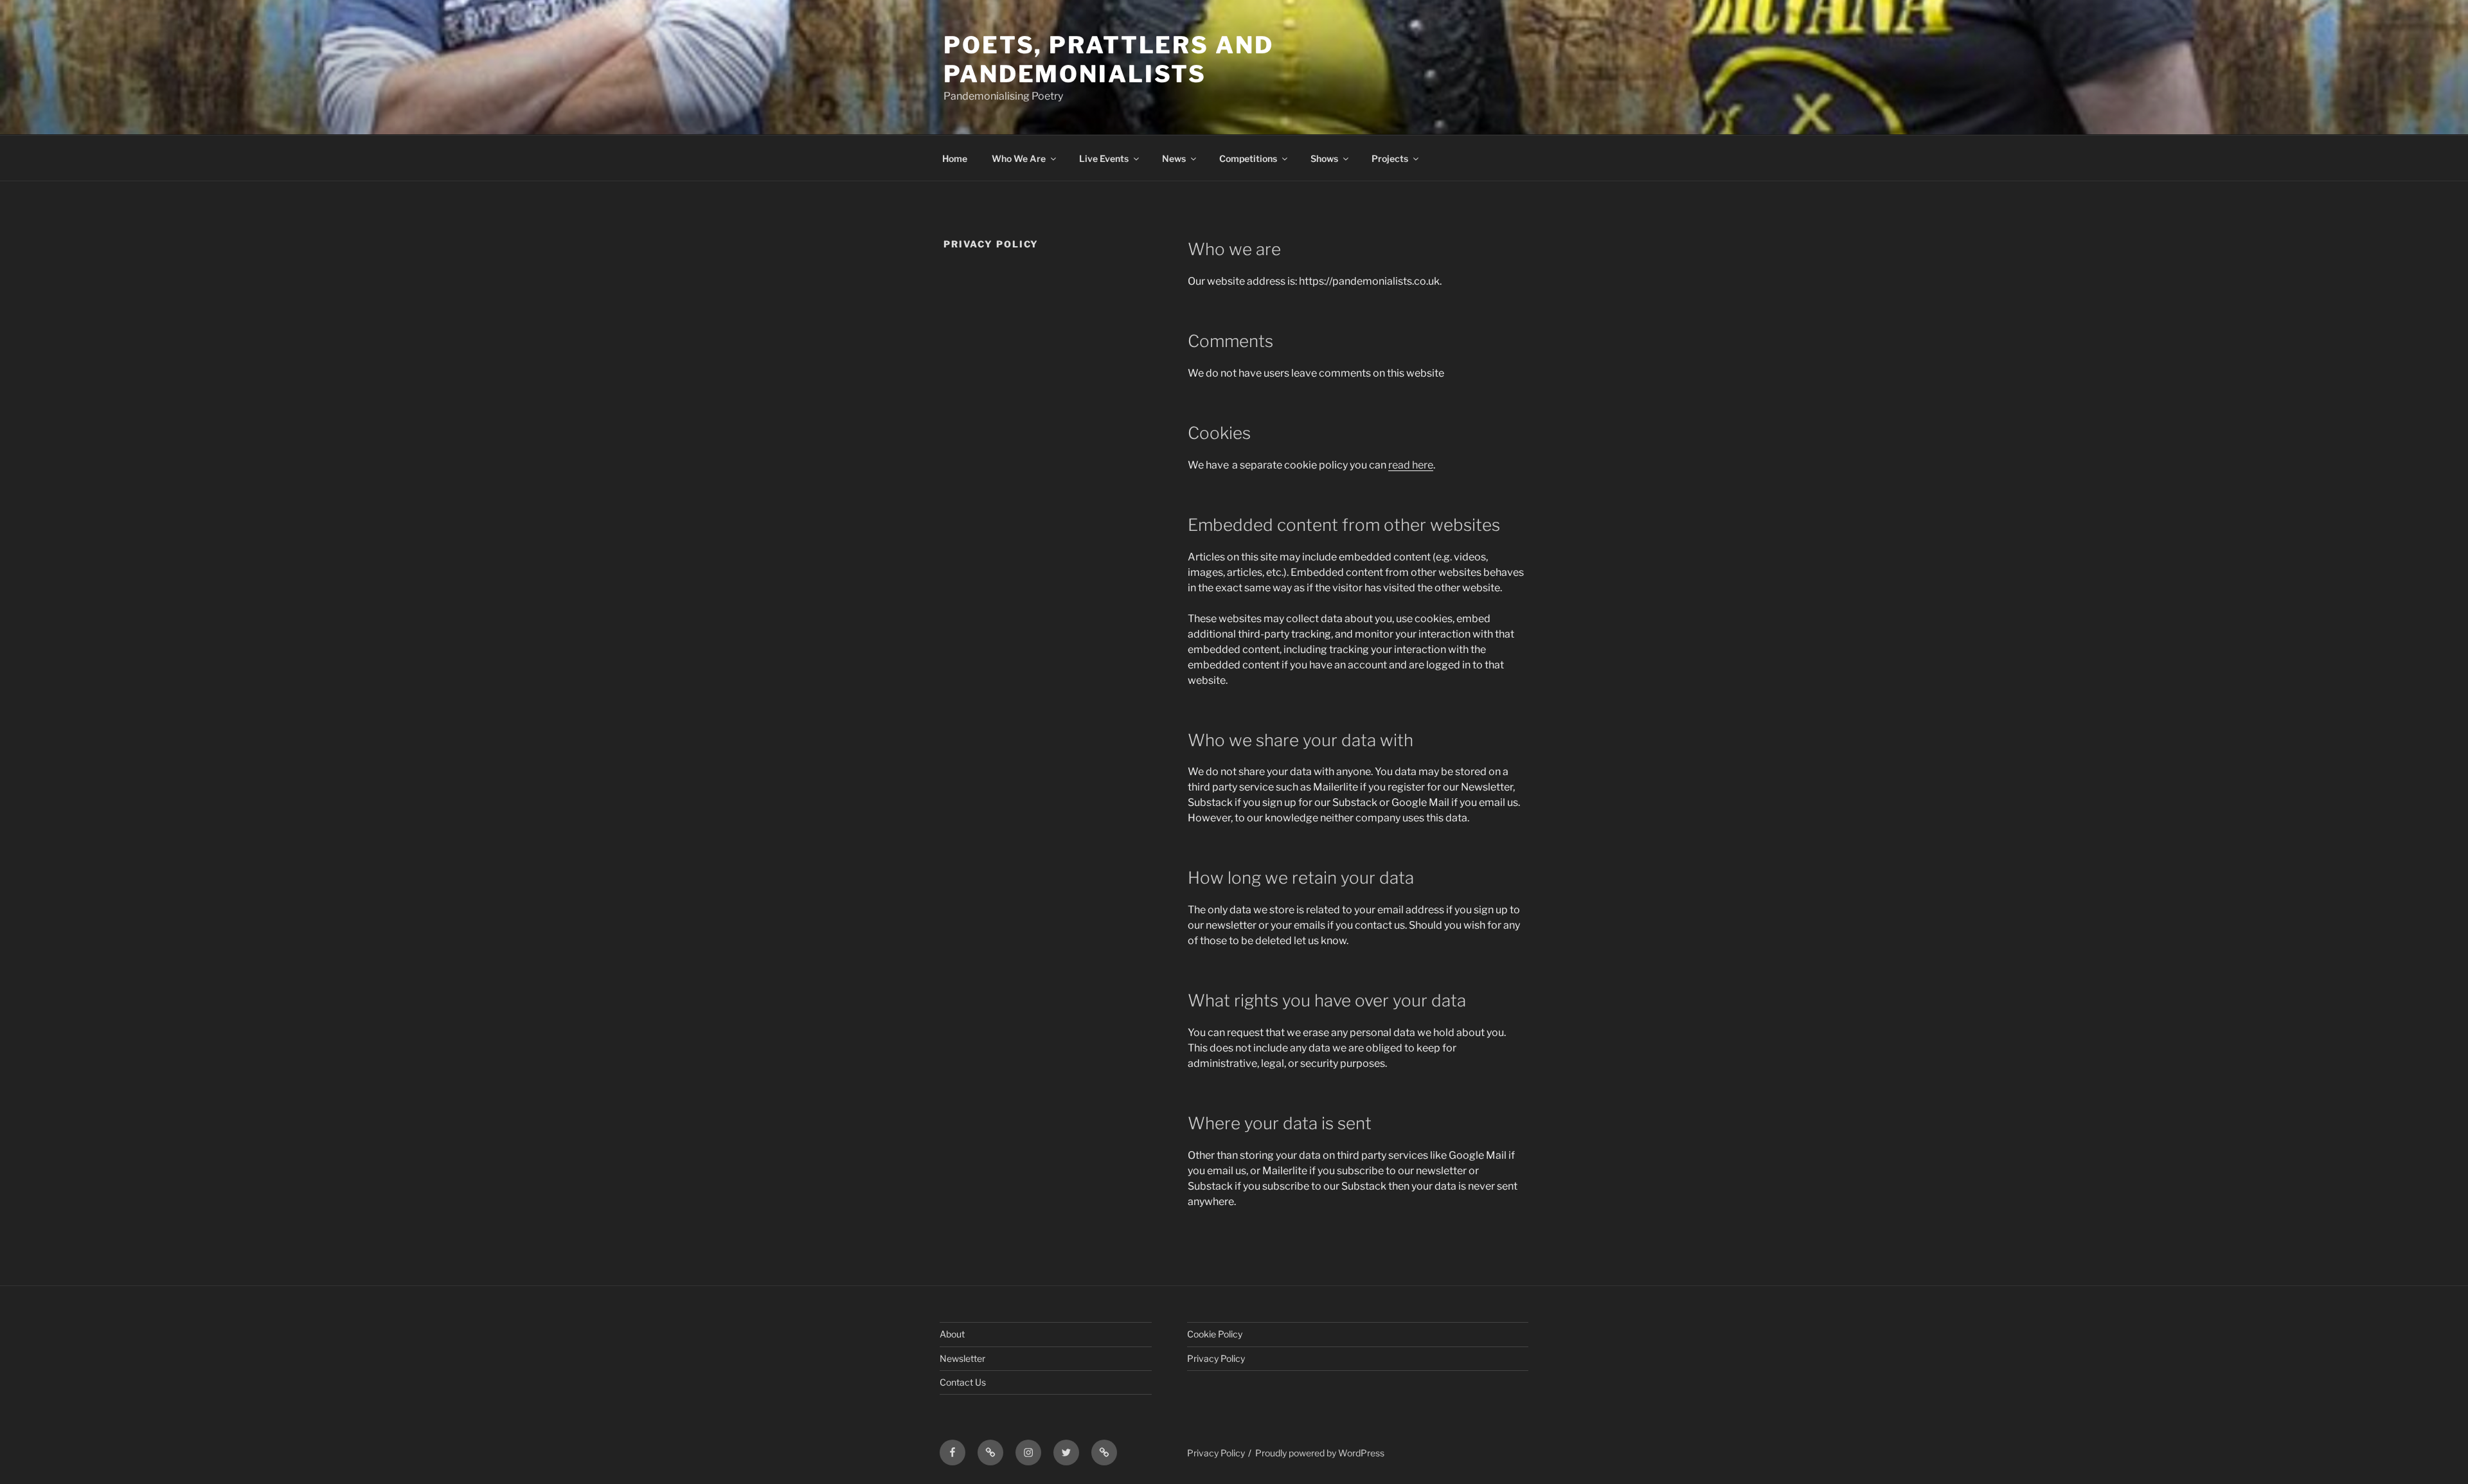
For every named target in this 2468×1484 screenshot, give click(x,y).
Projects (1390, 158)
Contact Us (963, 1382)
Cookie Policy (1215, 1334)
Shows (1324, 158)
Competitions (1248, 158)
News (1174, 158)
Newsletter (962, 1358)
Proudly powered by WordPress (1320, 1453)
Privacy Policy (1216, 1358)
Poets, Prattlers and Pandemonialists (1109, 59)
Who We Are (1019, 158)
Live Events (1104, 158)
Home (955, 158)
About (952, 1334)
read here (1411, 465)
